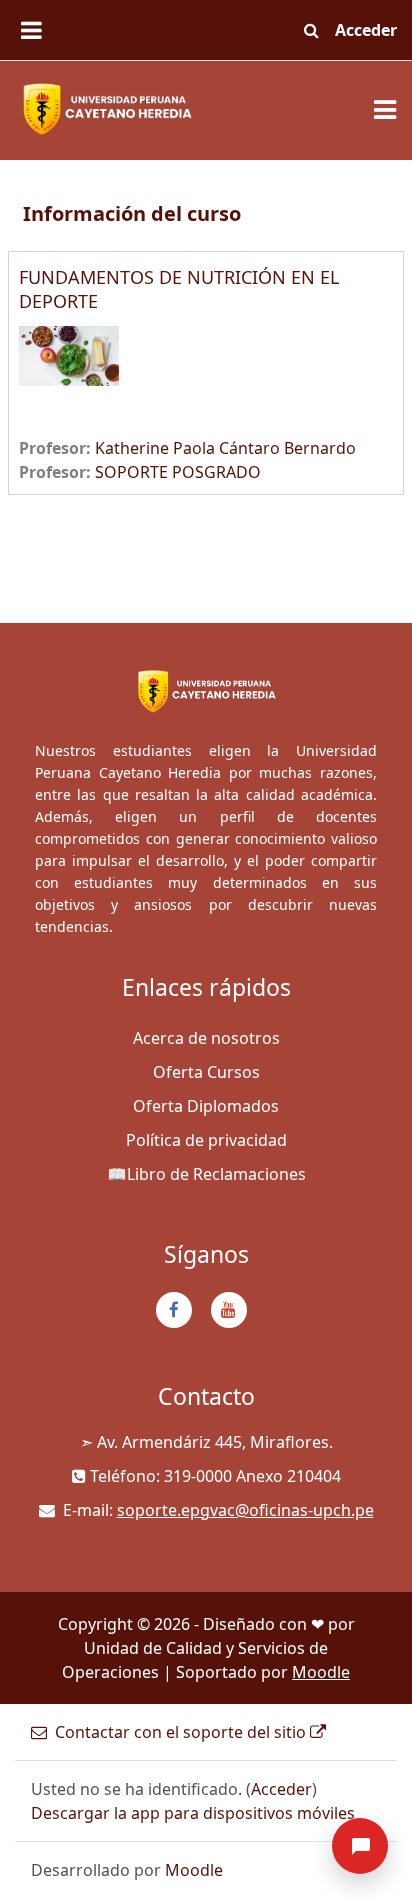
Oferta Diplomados (206, 1106)
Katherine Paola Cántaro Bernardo (225, 448)
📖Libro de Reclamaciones (206, 1174)
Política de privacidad (206, 1140)
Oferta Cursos (206, 1072)
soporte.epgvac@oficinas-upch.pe (245, 1510)
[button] (311, 30)
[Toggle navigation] (385, 110)
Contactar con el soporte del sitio (180, 1732)
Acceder (366, 30)
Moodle (321, 1672)
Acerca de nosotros (206, 1038)
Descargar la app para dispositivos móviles (193, 1813)
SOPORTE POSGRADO (178, 472)
